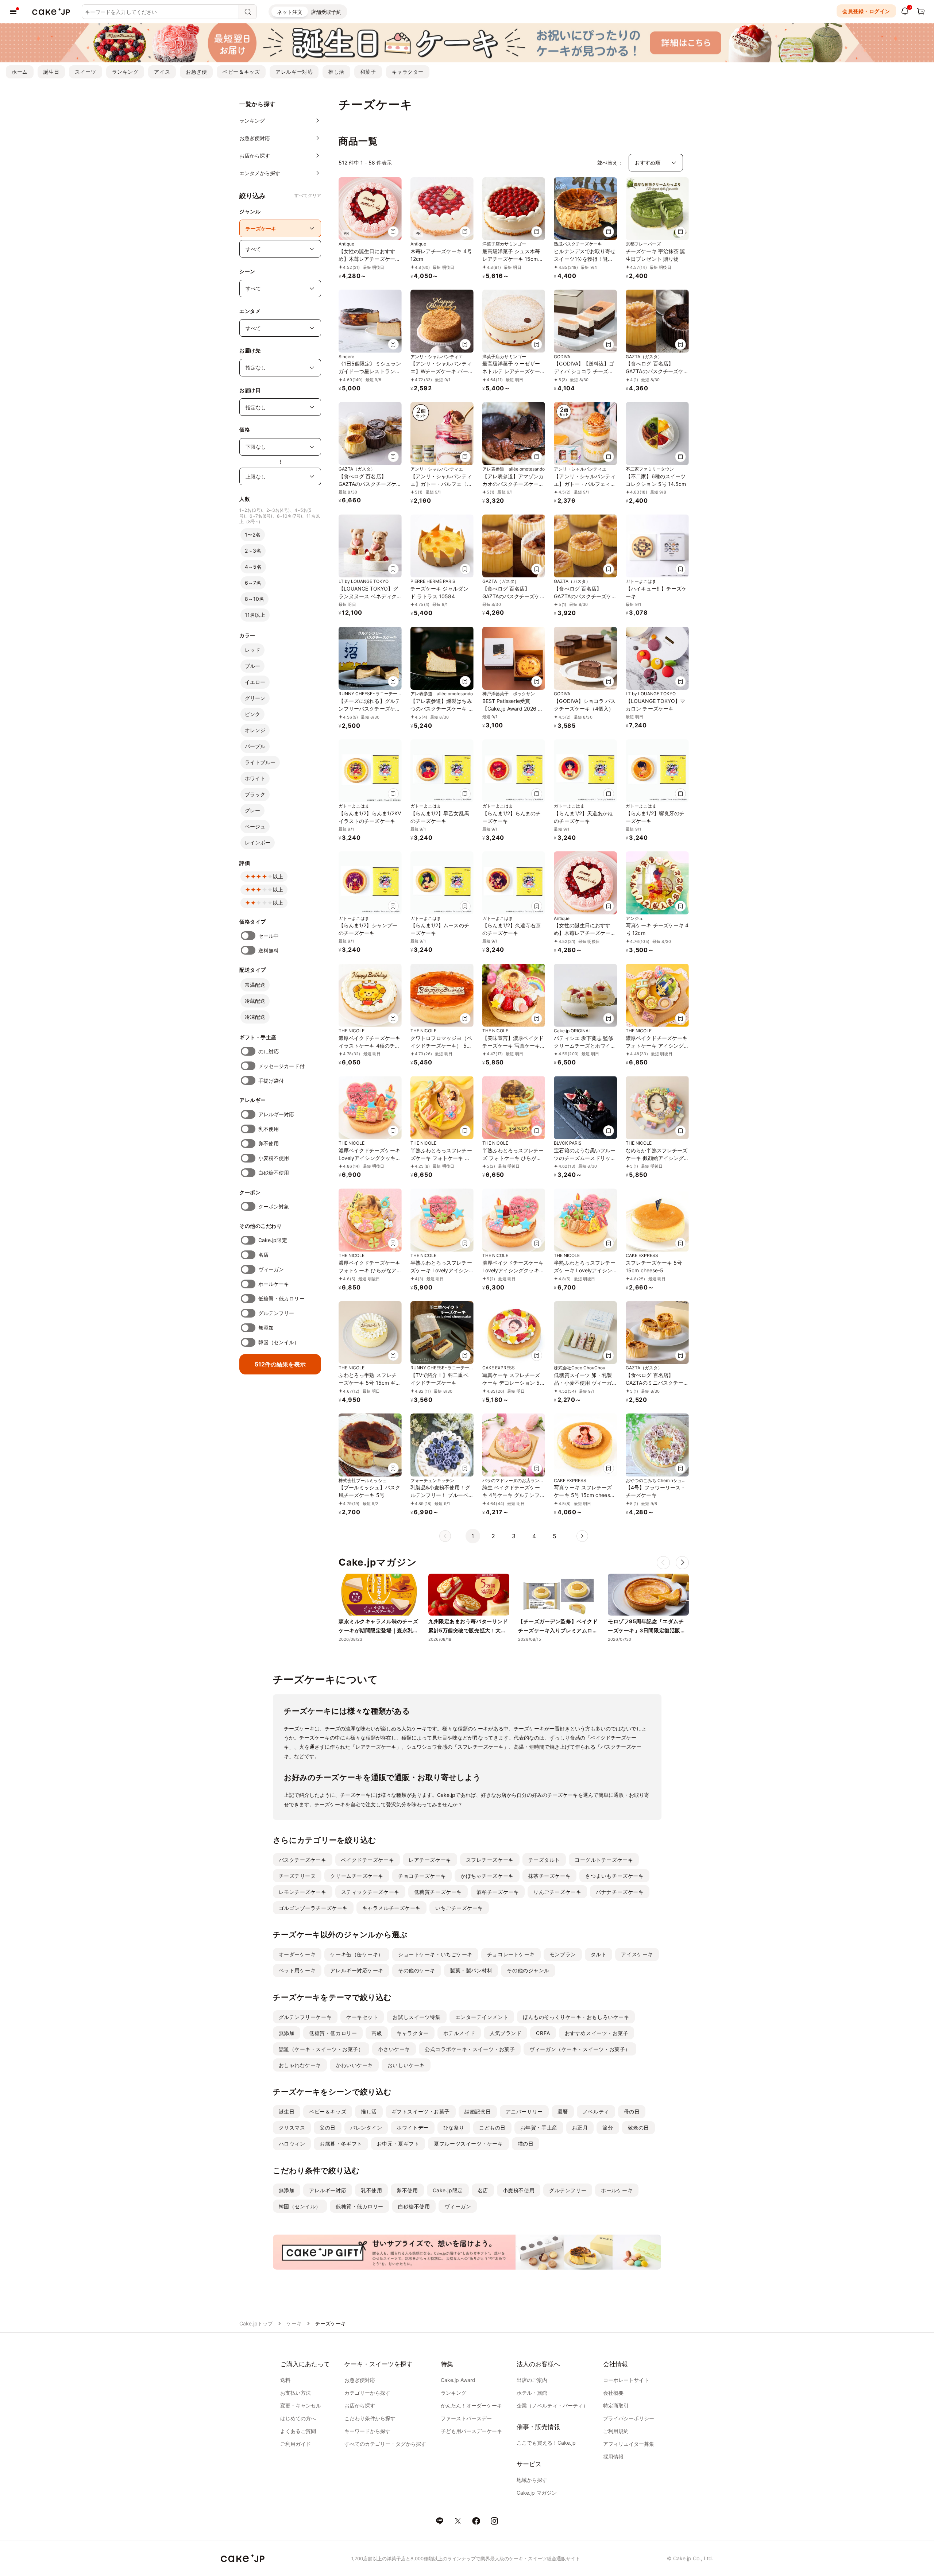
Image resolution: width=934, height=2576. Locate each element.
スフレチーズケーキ (490, 1860)
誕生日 (51, 72)
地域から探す (532, 2480)
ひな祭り (454, 2128)
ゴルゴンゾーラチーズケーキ (313, 1908)
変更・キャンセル (301, 2405)
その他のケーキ (417, 1970)
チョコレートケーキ (511, 1954)
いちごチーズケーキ (459, 1908)
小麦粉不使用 (274, 1158)
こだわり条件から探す (370, 2418)
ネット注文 (290, 12)
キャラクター (408, 72)
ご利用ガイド (296, 2444)
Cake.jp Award (458, 2380)
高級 (377, 2033)
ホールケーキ (274, 1284)
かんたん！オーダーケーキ (471, 2405)
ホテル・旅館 (532, 2393)
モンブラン (563, 1954)
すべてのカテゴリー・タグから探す (385, 2444)
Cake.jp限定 (273, 1240)
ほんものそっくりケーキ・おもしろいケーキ (576, 2017)
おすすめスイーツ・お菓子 (597, 2033)
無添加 (266, 1328)
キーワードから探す (367, 2431)
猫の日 (526, 2144)
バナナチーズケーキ (620, 1892)
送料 (285, 2380)
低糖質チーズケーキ (438, 1892)
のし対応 (269, 1051)
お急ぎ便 (196, 72)
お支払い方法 (296, 2393)
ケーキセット (362, 2017)
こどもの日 (492, 2128)
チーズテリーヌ (297, 1876)
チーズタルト (544, 1860)
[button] (682, 1563)
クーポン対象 (274, 1206)
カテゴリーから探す (367, 2393)
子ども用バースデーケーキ (471, 2431)
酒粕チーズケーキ (498, 1892)
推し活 (336, 72)
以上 (278, 876)
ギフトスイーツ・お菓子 (421, 2111)
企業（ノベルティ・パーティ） (552, 2405)
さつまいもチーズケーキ (614, 1876)
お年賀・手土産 (539, 2128)
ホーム (20, 72)
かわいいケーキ (354, 2065)
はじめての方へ (298, 2418)
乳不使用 (269, 1129)
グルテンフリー (276, 1313)
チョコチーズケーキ (422, 1876)
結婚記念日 (478, 2111)
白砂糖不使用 (274, 1173)
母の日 (632, 2111)
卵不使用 (269, 1143)
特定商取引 (616, 2405)
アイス (162, 72)
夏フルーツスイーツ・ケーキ (468, 2144)
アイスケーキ (637, 1954)
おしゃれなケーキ (300, 2065)
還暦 (563, 2111)
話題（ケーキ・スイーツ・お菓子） (321, 2049)
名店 (263, 1255)
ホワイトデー (412, 2128)
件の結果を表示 (280, 1364)
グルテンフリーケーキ (305, 2017)
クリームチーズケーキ (357, 1876)
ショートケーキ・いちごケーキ (435, 1954)
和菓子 (368, 72)
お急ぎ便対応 (360, 2380)
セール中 (269, 936)
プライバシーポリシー (629, 2418)
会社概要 (613, 2393)
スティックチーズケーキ (370, 1892)
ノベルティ (596, 2111)
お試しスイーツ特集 (416, 2017)
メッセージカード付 (281, 1066)
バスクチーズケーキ (303, 1860)
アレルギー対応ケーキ (357, 1970)
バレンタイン (366, 2128)
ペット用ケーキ (297, 1970)
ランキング (125, 72)
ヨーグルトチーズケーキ (604, 1860)
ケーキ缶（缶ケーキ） (357, 1954)
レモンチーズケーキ (303, 1892)
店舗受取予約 (326, 12)
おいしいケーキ (406, 2065)
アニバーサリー (524, 2111)
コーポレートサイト (626, 2380)
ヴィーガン (271, 1269)
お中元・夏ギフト (398, 2144)
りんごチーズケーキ (557, 1892)
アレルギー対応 (294, 72)
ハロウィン (292, 2144)
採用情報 (613, 2457)
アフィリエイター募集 (629, 2444)
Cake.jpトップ (256, 2323)
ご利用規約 (616, 2431)
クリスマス (292, 2128)
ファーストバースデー (466, 2418)
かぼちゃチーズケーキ (487, 1876)
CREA (543, 2033)
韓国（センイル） (279, 1342)
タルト (599, 1954)
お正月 (580, 2128)
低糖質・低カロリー (281, 1298)
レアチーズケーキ (430, 1860)
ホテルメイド (459, 2033)
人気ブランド (505, 2033)
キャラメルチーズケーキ (391, 1908)
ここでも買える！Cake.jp (546, 2443)
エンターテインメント (482, 2017)
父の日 (328, 2128)
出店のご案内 (532, 2380)
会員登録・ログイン (866, 11)
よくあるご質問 (298, 2431)
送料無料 (269, 950)
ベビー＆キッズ (241, 72)
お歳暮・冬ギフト (341, 2144)
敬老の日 (638, 2128)
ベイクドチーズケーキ (368, 1860)
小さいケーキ (394, 2049)
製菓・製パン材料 (471, 1970)
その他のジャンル (528, 1970)
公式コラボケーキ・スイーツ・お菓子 (470, 2049)
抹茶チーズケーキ (549, 1876)
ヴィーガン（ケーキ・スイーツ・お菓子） (580, 2049)
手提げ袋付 (271, 1081)
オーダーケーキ (297, 1954)
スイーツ (85, 72)
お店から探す (360, 2405)
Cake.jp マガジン (537, 2493)
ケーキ (294, 2323)
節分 (608, 2128)
